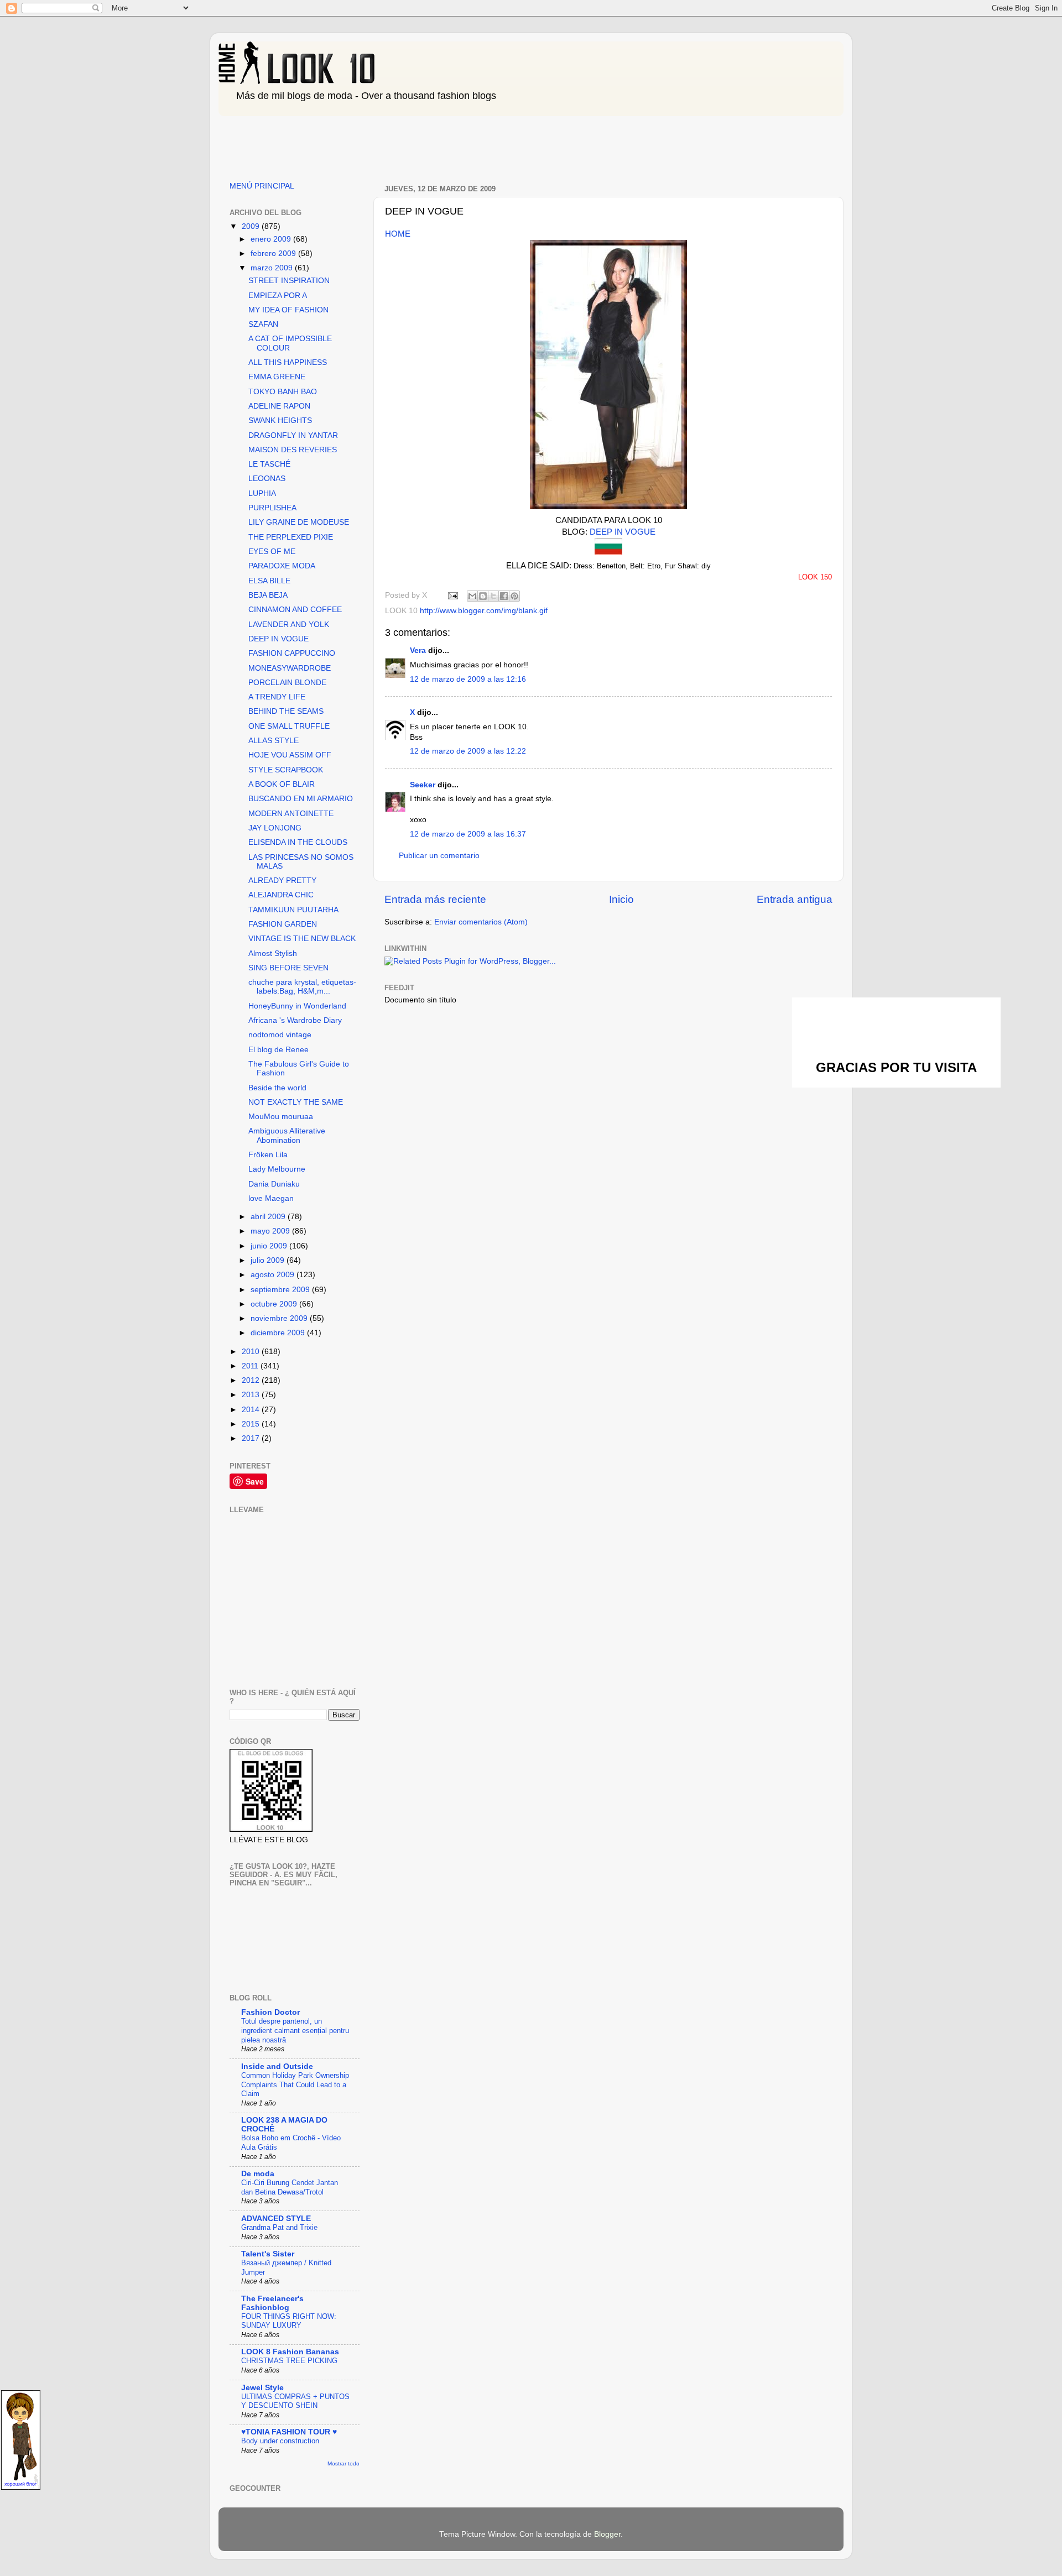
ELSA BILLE (269, 581)
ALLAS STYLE (274, 741)
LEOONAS (267, 479)
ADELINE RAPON (279, 406)
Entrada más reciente (435, 899)
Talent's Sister (268, 2254)
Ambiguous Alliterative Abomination (287, 1135)
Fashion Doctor (270, 2012)
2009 (252, 226)
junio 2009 (270, 1246)
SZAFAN (263, 324)
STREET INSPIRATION (289, 281)
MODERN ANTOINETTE (291, 814)
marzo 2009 (273, 268)
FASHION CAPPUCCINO (292, 653)
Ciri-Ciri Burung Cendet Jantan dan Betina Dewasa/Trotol (290, 2187)
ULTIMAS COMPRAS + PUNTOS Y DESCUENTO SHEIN (295, 2401)
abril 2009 (269, 1217)
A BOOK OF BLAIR (282, 784)
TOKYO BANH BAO (283, 392)
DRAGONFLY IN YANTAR (293, 435)
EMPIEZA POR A (278, 296)
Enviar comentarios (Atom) (481, 922)
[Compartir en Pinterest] (514, 596)
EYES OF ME (272, 552)
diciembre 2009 (279, 1333)
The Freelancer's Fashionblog (272, 2303)
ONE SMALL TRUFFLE (289, 726)
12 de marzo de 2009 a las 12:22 (468, 751)
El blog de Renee (278, 1050)
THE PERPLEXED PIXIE (291, 537)
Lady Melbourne (277, 1169)
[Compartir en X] (493, 596)
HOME (398, 234)
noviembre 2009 (280, 1318)
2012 (252, 1380)
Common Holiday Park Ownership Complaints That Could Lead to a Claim (295, 2084)
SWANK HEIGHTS (280, 420)
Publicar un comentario (439, 856)
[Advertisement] (420, 145)
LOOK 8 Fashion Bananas (290, 2352)
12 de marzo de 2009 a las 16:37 (468, 834)
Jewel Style (262, 2388)
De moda (258, 2174)
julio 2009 (269, 1260)
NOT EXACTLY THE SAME (296, 1102)
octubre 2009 (275, 1304)
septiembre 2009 (281, 1290)
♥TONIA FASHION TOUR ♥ (289, 2432)
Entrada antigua (795, 899)
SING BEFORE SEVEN (288, 968)
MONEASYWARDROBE (290, 668)
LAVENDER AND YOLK (289, 625)
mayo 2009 (271, 1231)
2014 (252, 1410)
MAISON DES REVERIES (293, 450)
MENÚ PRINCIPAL (262, 186)
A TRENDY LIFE (277, 697)
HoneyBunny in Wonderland (297, 1006)
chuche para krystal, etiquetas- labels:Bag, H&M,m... (302, 987)
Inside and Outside (277, 2066)
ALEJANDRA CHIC (281, 895)
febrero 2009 (274, 254)
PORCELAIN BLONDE (287, 683)
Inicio (621, 899)
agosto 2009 (274, 1275)
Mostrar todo (343, 2463)
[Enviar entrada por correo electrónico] (452, 595)
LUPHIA (262, 493)
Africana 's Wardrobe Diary (295, 1020)
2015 (252, 1424)
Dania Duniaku (274, 1184)
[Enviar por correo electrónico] (472, 596)
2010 (252, 1352)
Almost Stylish (273, 953)
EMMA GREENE (277, 377)
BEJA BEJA (268, 595)
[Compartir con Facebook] (504, 596)
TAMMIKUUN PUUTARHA (293, 910)
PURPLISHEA (272, 508)
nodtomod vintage (280, 1035)
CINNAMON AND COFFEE (295, 610)
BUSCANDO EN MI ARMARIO (301, 799)
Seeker (423, 785)
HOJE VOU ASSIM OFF (290, 755)
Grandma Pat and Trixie (279, 2227)
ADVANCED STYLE (276, 2219)
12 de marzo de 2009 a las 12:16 (468, 679)
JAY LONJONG (275, 828)
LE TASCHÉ (269, 464)
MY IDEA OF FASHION (288, 310)
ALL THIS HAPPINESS (288, 362)
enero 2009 (272, 239)
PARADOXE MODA (282, 566)
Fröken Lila (268, 1155)
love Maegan (271, 1198)
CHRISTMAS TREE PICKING (289, 2361)
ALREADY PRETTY (282, 881)
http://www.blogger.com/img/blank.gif (484, 611)
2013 (252, 1395)
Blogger (607, 2534)
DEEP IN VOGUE (623, 532)
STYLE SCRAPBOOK (286, 770)
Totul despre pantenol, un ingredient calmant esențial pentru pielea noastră (295, 2030)
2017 (252, 1438)
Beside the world (277, 1088)
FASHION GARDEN (283, 924)
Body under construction (280, 2441)
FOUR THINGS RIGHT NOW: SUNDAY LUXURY (289, 2321)
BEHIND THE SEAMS (286, 711)
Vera (418, 650)
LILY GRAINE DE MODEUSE (299, 522)
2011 (251, 1366)
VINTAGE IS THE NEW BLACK (302, 939)
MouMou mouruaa (281, 1117)
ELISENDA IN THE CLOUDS (298, 842)
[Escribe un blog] (483, 596)
